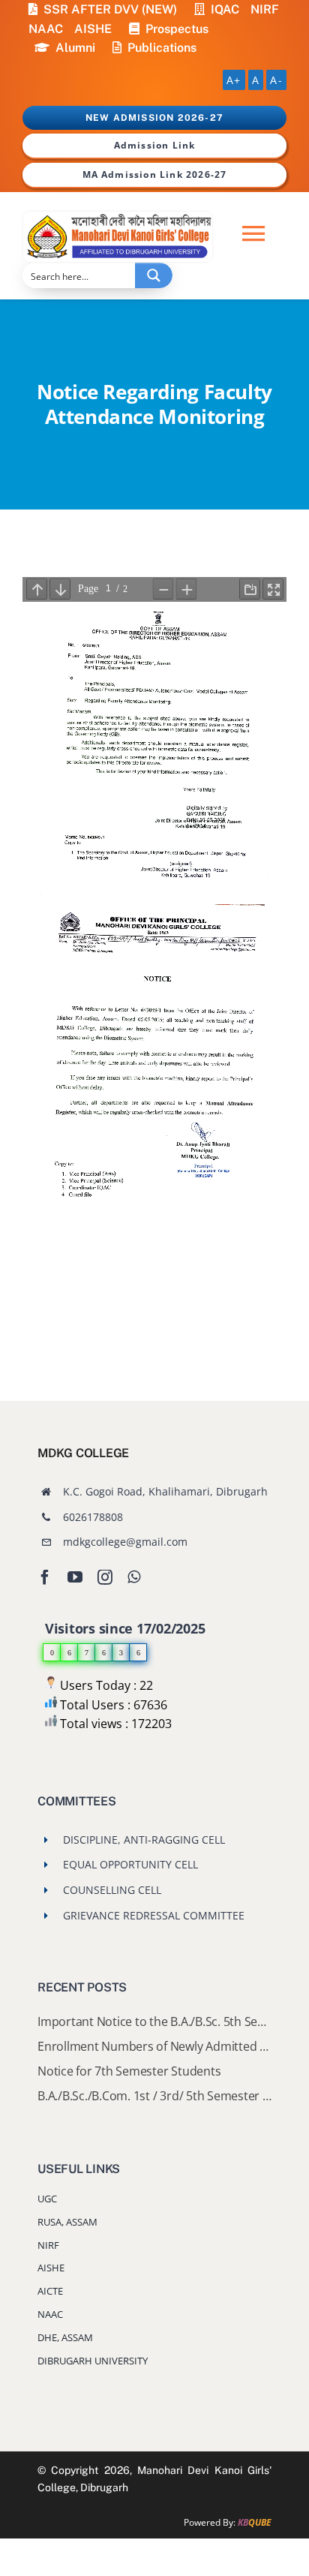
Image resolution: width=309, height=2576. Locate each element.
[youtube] (75, 1577)
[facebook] (45, 1577)
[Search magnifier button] (154, 275)
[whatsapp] (134, 1577)
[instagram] (105, 1577)
